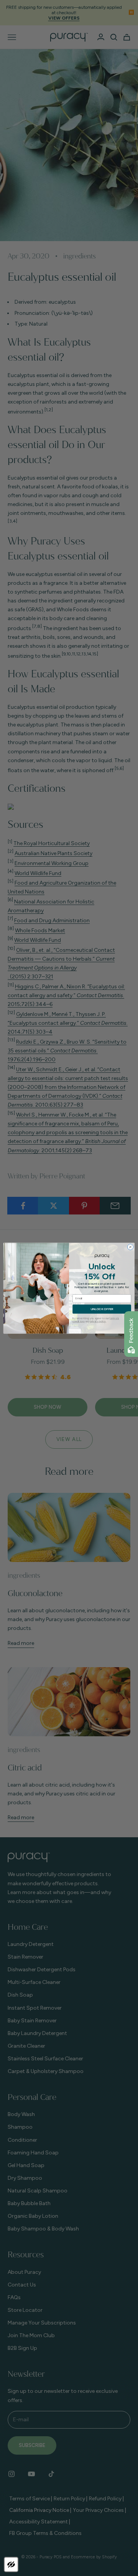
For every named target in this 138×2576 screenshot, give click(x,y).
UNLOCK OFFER (102, 1309)
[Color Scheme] (11, 2564)
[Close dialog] (130, 1247)
